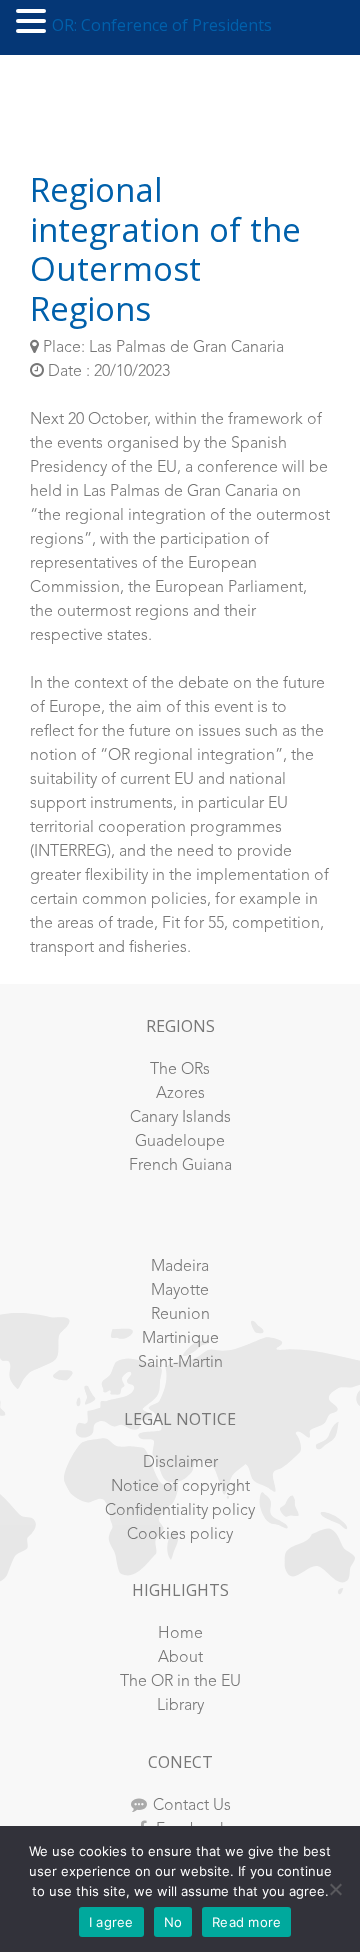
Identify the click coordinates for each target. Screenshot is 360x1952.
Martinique (180, 1339)
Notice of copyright (180, 1487)
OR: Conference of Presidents (162, 25)
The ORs (180, 1070)
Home (180, 1634)
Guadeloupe (180, 1142)
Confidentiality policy (180, 1511)
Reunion (180, 1315)
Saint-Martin (180, 1363)
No (173, 1922)
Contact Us (192, 1806)
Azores (180, 1094)
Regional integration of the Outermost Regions (165, 249)
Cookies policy (180, 1535)
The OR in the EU (180, 1682)
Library (180, 1706)
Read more (246, 1922)
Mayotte (180, 1291)
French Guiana (180, 1166)
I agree (111, 1922)
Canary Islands (180, 1118)
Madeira (180, 1267)
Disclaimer (180, 1463)
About (180, 1658)
